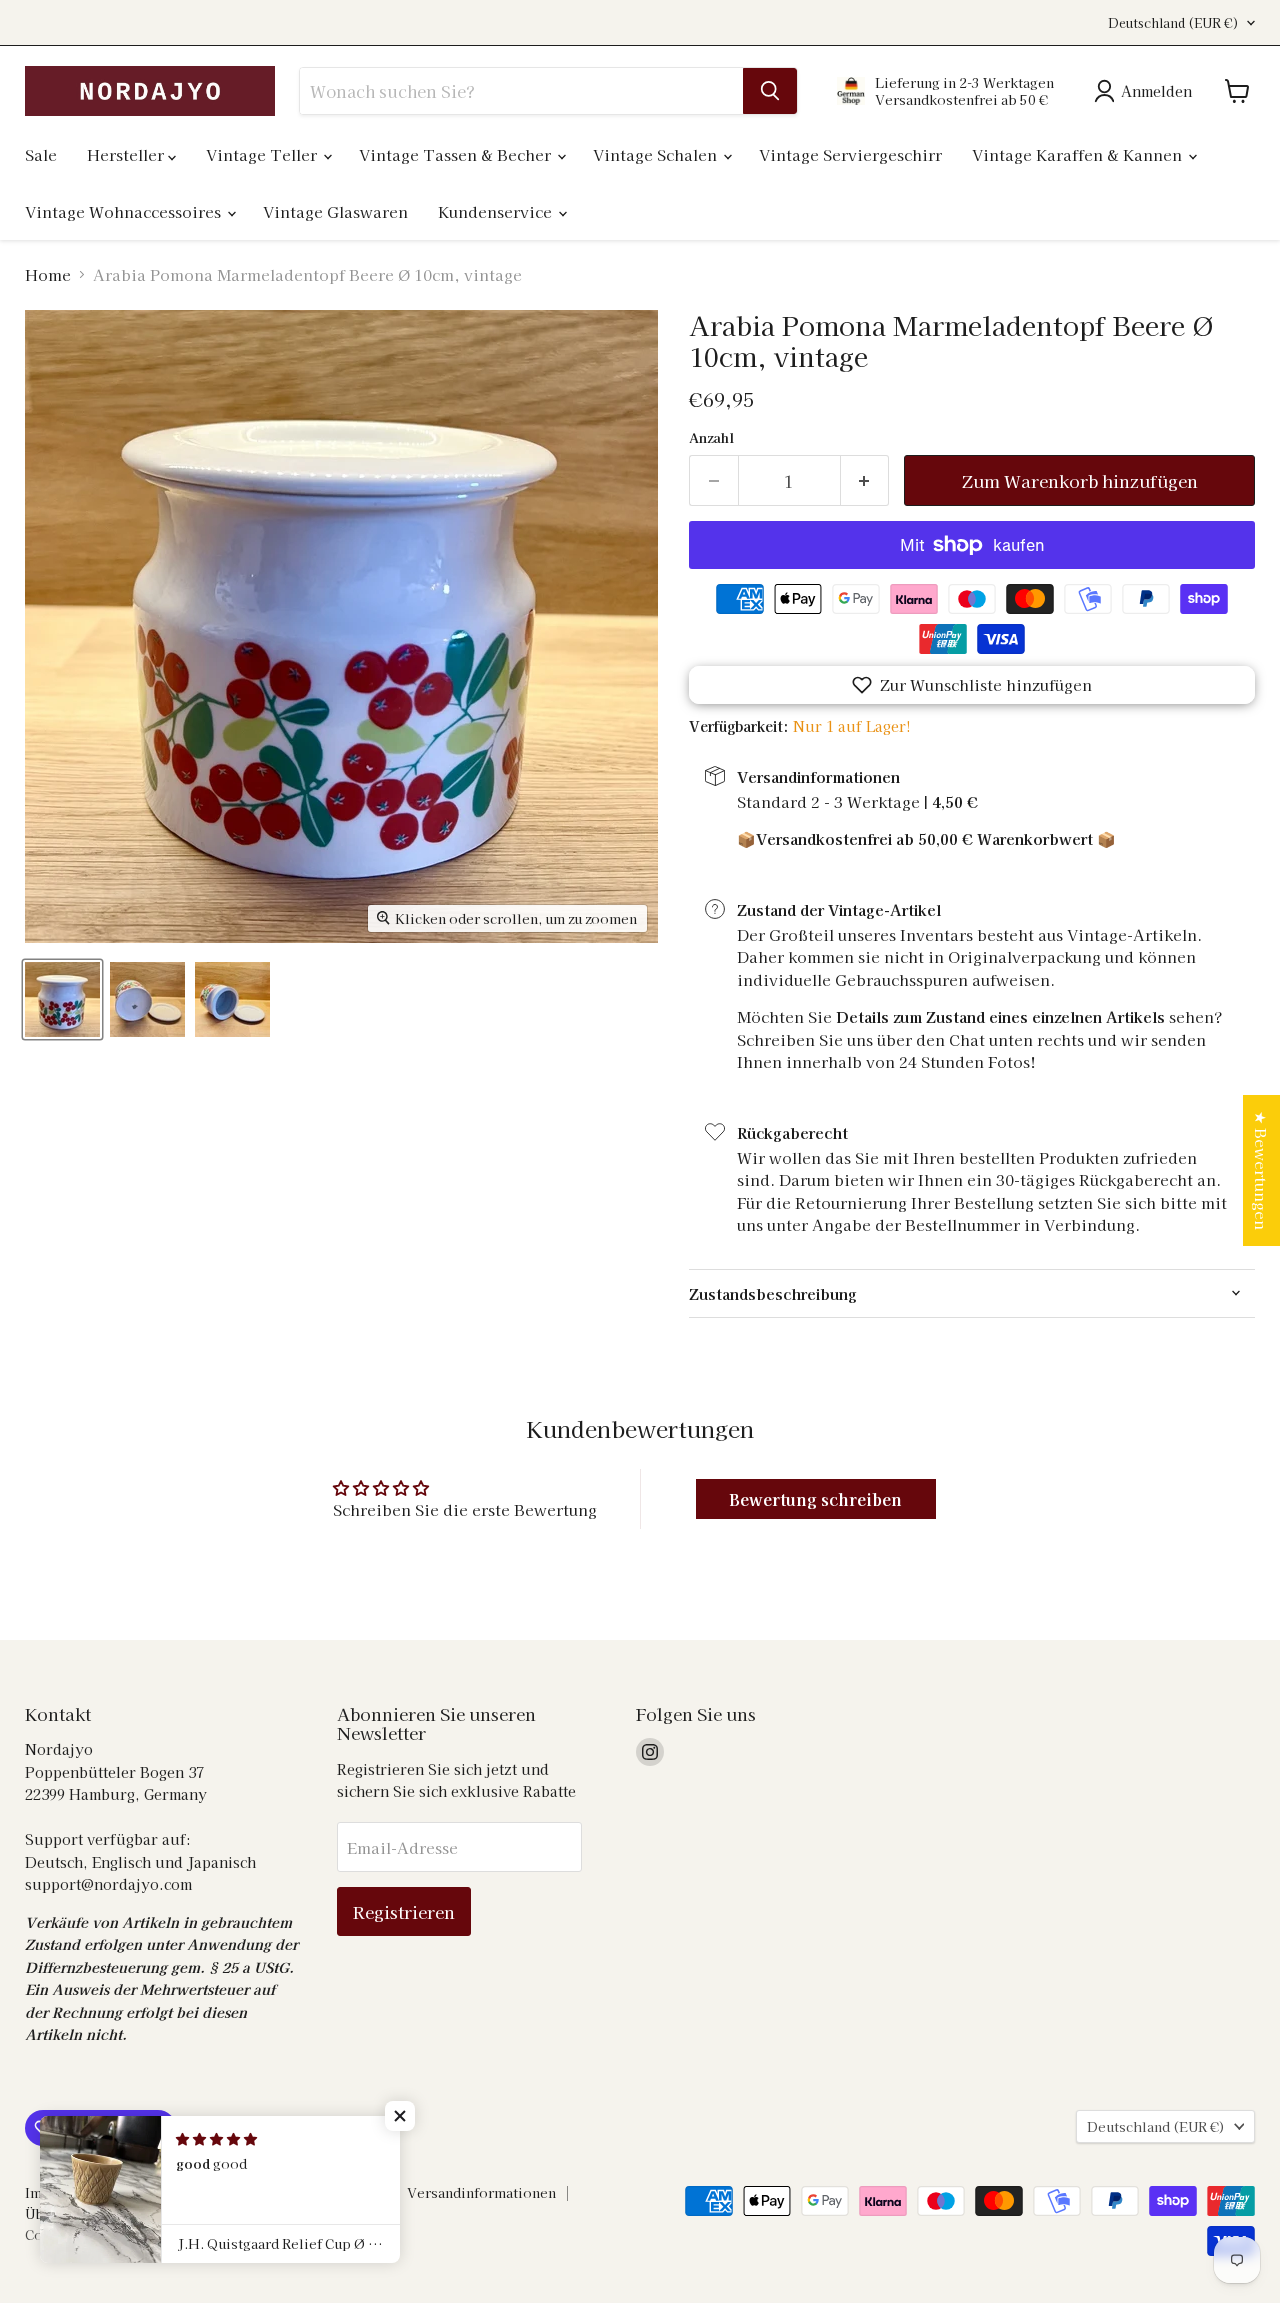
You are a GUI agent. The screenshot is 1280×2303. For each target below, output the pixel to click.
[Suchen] (770, 91)
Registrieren (404, 1911)
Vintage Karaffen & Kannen (1079, 154)
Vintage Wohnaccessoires (125, 211)
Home (48, 274)
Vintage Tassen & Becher (457, 154)
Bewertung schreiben (815, 1499)
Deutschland (1173, 23)
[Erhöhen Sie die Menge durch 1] (865, 480)
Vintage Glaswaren (335, 211)
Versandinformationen (481, 2192)
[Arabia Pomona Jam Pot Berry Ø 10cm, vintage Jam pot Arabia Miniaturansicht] (62, 999)
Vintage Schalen (657, 154)
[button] (972, 685)
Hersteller (127, 154)
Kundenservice (497, 211)
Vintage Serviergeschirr (850, 154)
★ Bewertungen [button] (1261, 1170)
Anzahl (711, 437)
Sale (41, 154)
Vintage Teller (263, 154)
